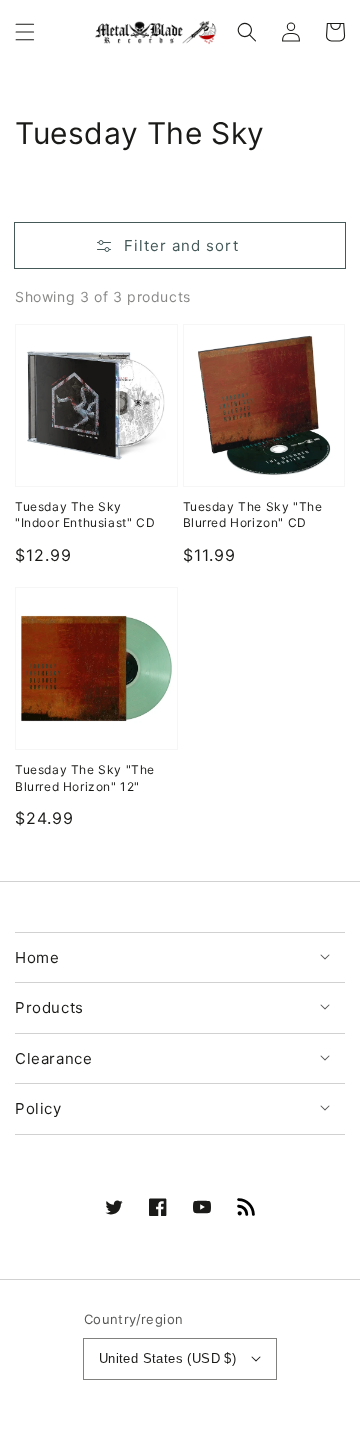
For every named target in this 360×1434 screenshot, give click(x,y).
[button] (25, 32)
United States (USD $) (167, 1358)
